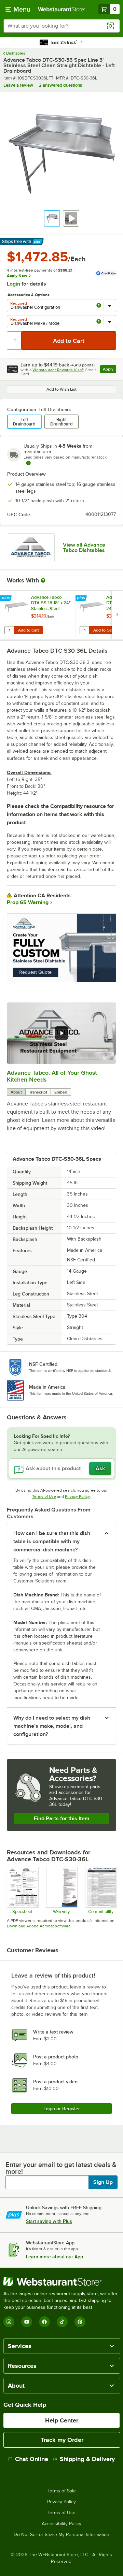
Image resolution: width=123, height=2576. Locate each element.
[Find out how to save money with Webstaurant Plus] (7, 598)
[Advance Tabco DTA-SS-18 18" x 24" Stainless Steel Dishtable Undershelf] (38, 615)
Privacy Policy (77, 1496)
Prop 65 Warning (28, 902)
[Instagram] (9, 2322)
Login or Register (62, 2109)
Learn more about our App (54, 2257)
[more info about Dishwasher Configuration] (99, 306)
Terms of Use (44, 1496)
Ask (100, 1468)
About (16, 1092)
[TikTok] (62, 2322)
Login (13, 284)
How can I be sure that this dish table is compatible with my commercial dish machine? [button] (52, 1542)
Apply (110, 370)
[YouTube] (27, 2322)
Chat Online (32, 2459)
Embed (61, 1092)
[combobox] (61, 26)
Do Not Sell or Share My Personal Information (61, 2535)
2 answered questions (60, 85)
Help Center (62, 2420)
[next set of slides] (117, 615)
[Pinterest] (80, 2322)
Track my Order (62, 2440)
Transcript (38, 1092)
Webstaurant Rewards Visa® (58, 370)
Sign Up (103, 2182)
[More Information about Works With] (43, 580)
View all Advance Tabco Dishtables (84, 548)
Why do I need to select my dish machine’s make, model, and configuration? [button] (52, 1726)
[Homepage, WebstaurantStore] (61, 9)
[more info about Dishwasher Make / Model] (99, 322)
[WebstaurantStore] (61, 2282)
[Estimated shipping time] (28, 463)
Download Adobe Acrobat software (39, 1926)
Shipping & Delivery (87, 2459)
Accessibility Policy (61, 2524)
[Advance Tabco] (31, 548)
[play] (61, 1033)
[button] (52, 218)
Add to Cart (29, 630)
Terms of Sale (62, 2491)
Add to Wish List (61, 389)
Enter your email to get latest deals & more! (61, 2168)
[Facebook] (44, 2322)
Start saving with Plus (49, 2221)
